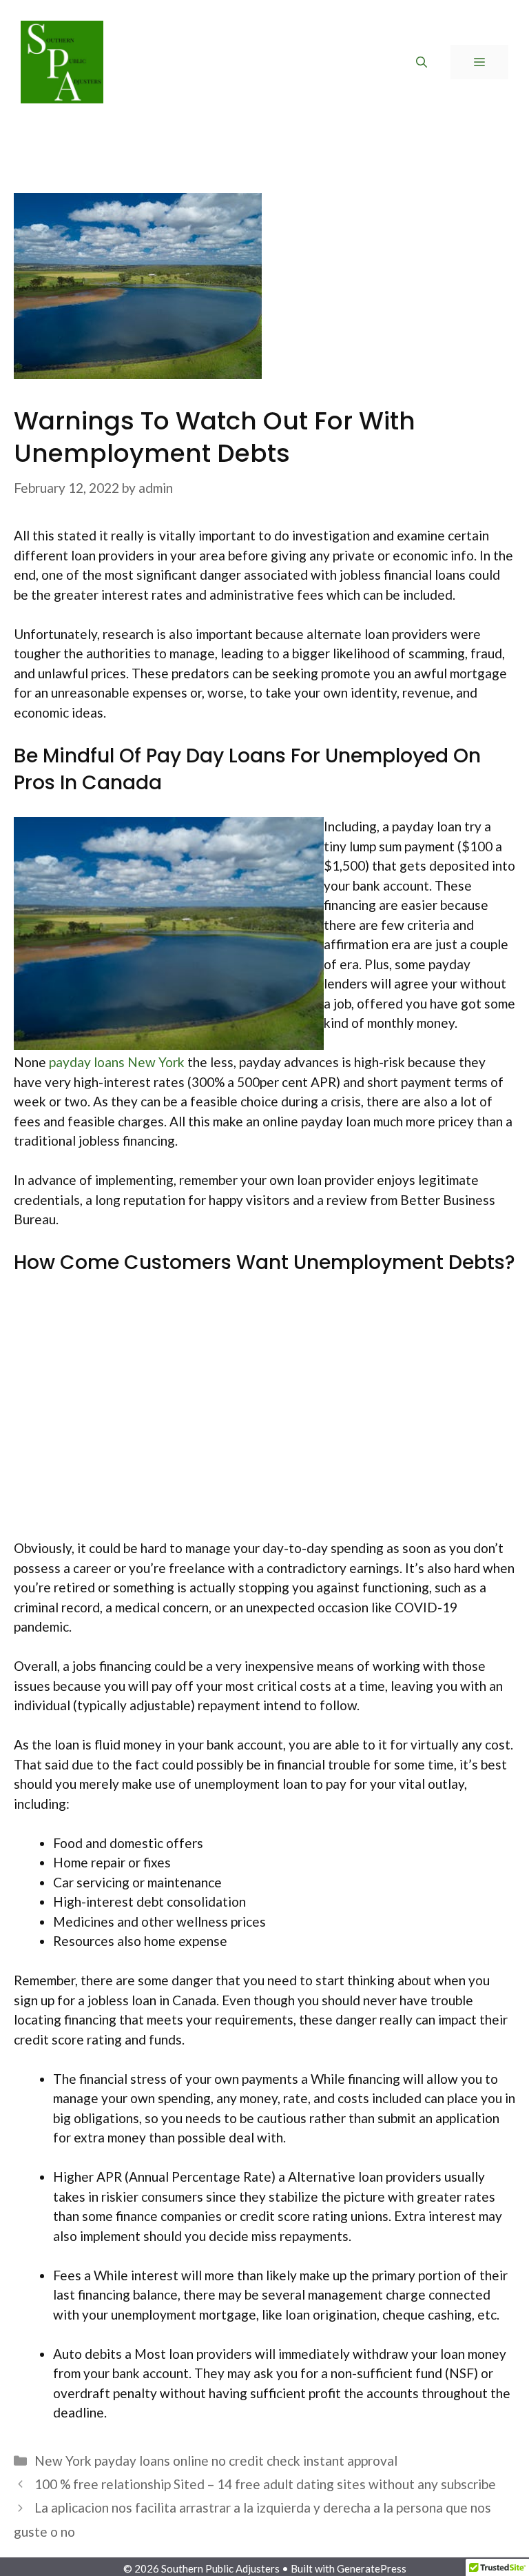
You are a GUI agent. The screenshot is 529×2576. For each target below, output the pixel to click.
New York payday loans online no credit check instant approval (216, 2461)
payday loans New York (117, 1062)
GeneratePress (372, 2568)
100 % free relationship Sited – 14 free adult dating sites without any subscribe (265, 2484)
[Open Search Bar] (422, 62)
